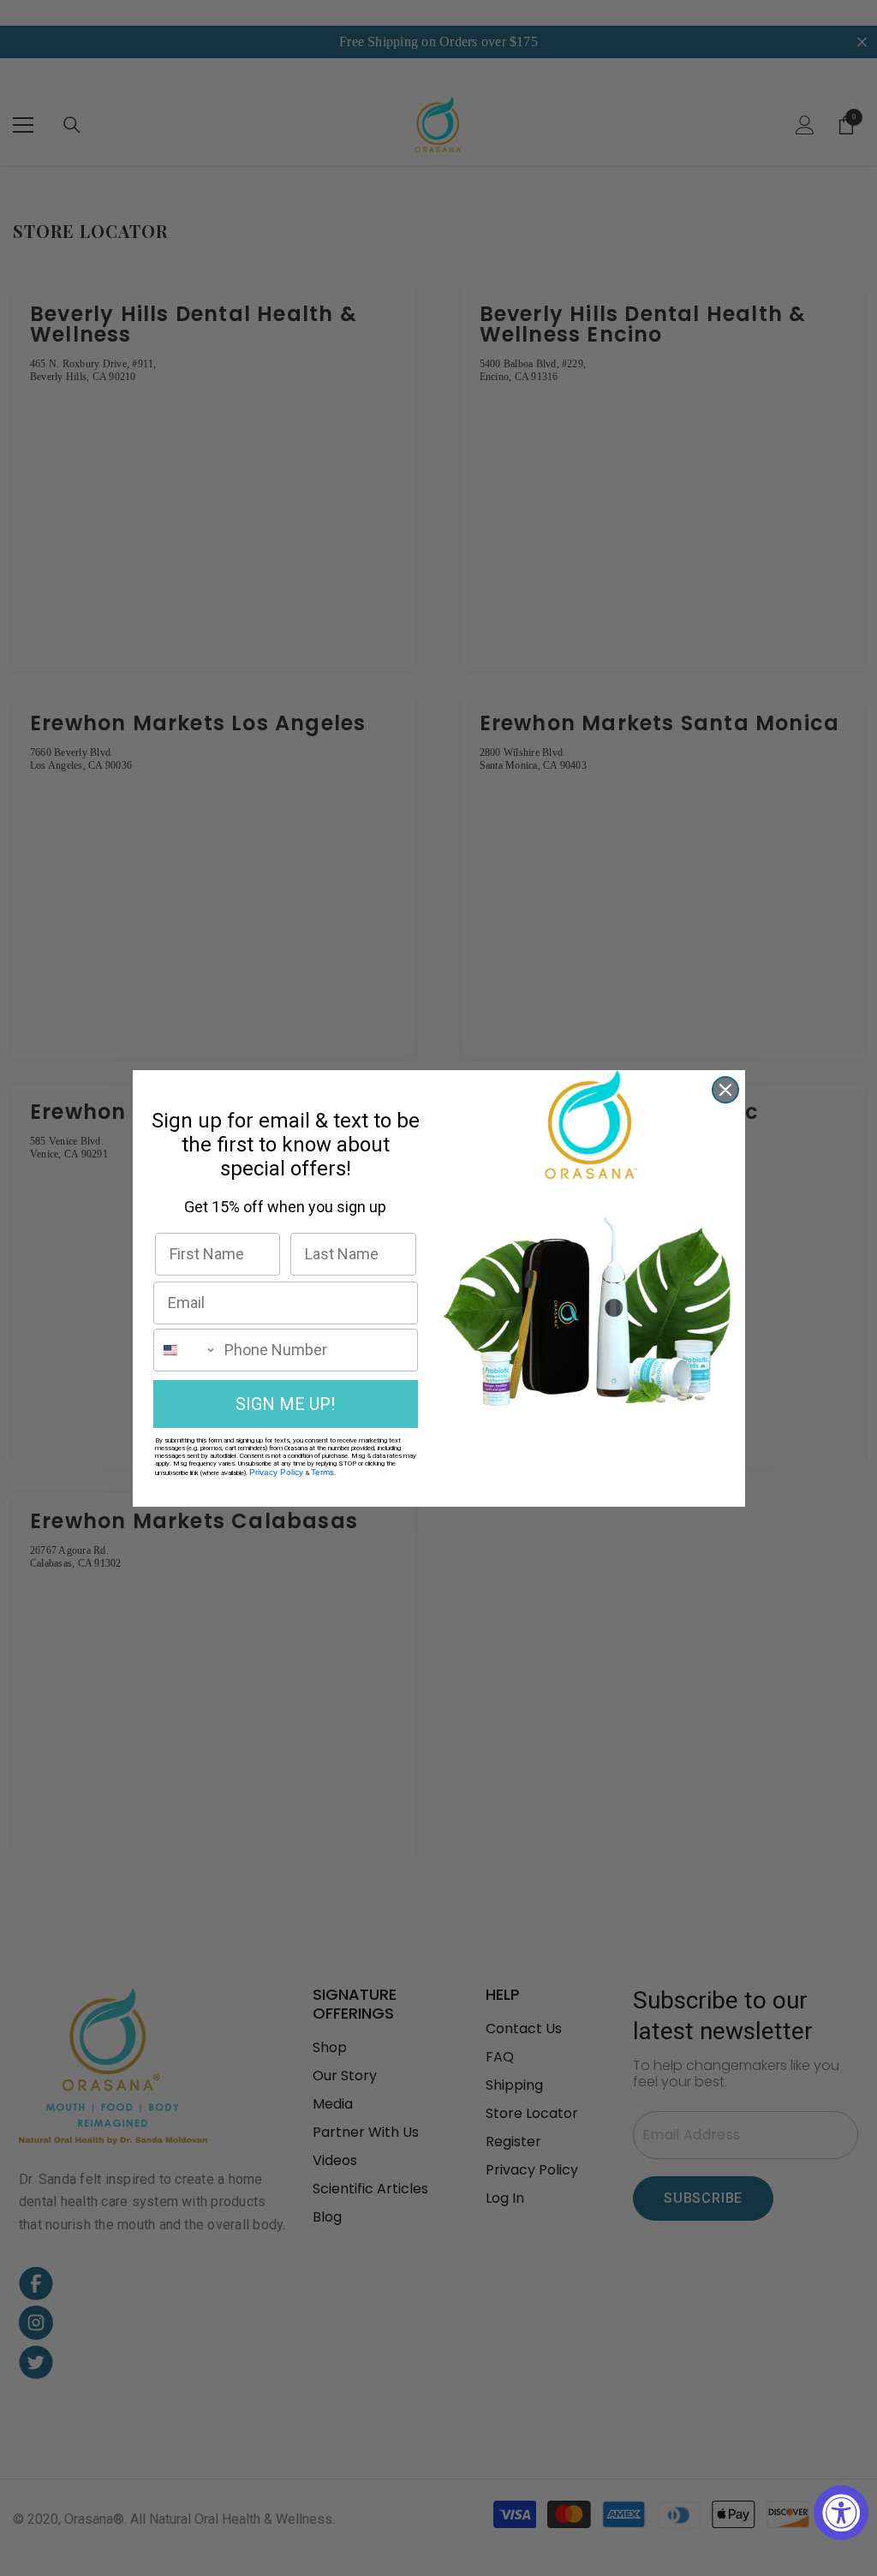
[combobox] (185, 1350)
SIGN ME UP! (285, 1404)
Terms (322, 1472)
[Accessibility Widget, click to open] (841, 2513)
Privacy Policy (276, 1472)
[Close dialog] (725, 1090)
